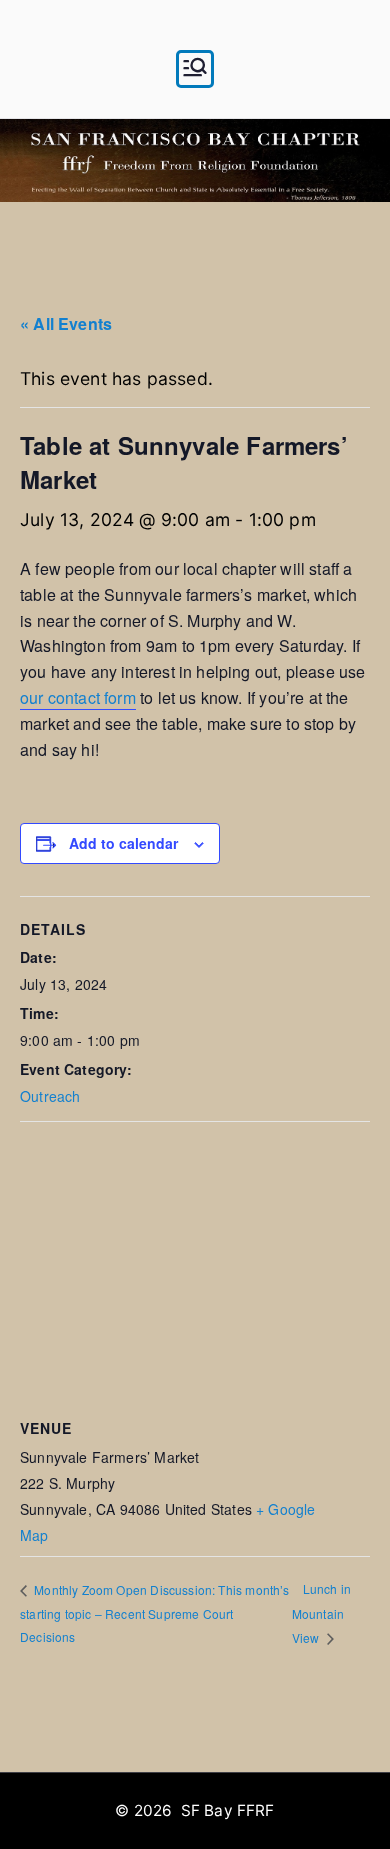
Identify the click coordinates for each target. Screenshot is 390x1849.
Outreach (50, 1096)
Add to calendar (123, 843)
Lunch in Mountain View (321, 1612)
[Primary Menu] (195, 69)
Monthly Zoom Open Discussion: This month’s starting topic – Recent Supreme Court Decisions (155, 1613)
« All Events (66, 323)
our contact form (78, 697)
